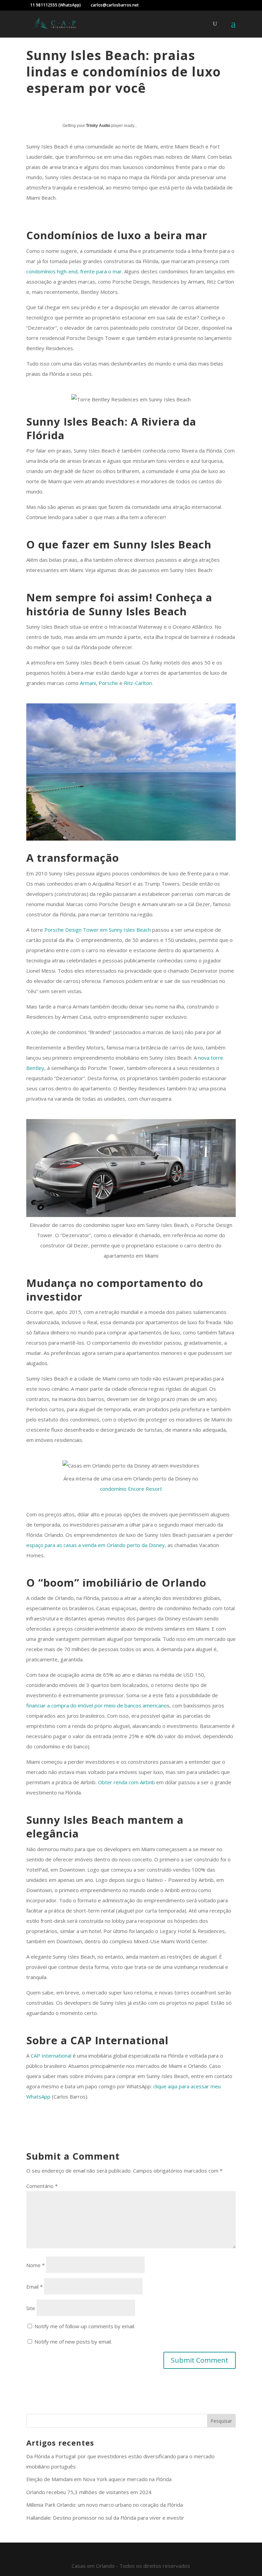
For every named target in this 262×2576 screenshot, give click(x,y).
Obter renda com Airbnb (126, 1782)
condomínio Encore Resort (131, 1489)
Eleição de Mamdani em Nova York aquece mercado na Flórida (99, 2479)
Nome (35, 2265)
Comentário (42, 2186)
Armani (88, 683)
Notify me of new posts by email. (73, 2342)
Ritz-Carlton (138, 683)
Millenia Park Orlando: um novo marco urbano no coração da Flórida (105, 2505)
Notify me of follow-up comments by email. (85, 2326)
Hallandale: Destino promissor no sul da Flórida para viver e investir (105, 2518)
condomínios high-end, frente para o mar (74, 271)
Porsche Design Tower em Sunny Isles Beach (98, 930)
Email (34, 2287)
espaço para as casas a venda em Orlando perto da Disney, (96, 1545)
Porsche (108, 683)
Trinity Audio (98, 126)
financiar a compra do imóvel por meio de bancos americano (97, 1705)
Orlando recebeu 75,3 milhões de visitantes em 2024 (89, 2492)
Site (31, 2308)
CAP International (51, 2056)
